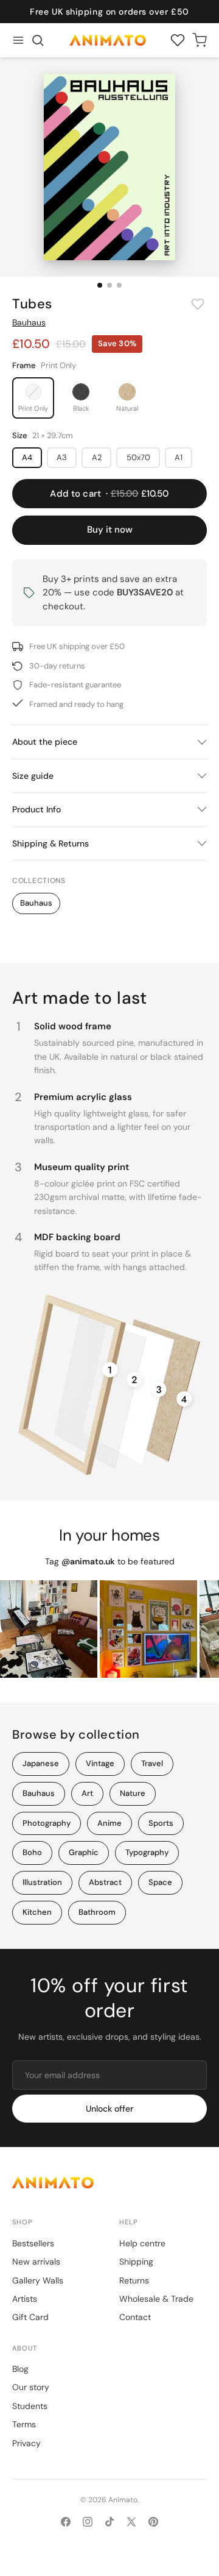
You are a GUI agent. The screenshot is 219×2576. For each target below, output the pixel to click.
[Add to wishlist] (198, 304)
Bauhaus (29, 322)
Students (30, 2406)
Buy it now (110, 530)
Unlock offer (109, 2109)
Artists (25, 2299)
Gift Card (30, 2317)
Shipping (136, 2262)
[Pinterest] (153, 2522)
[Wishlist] (178, 40)
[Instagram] (88, 2522)
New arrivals (36, 2262)
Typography (147, 1852)
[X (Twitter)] (131, 2522)
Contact (135, 2317)
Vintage (100, 1763)
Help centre (142, 2243)
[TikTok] (109, 2522)
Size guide (33, 776)
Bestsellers (33, 2243)
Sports (161, 1823)
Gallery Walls (38, 2280)
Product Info (36, 809)
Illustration (42, 1882)
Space (160, 1882)
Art (87, 1793)
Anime (109, 1823)
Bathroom (97, 1912)
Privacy (26, 2443)
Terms (24, 2424)
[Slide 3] (119, 285)
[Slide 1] (100, 285)
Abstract (105, 1882)
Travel (152, 1763)
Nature (133, 1793)
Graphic (84, 1852)
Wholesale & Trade (156, 2299)
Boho (32, 1852)
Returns (134, 2280)
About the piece (45, 742)
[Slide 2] (109, 285)
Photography (47, 1823)
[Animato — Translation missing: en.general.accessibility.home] (109, 2183)
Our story (31, 2387)
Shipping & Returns (50, 843)
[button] (38, 40)
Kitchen (37, 1912)
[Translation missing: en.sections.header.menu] (18, 40)
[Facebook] (66, 2522)
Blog (20, 2369)
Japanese (41, 1763)
